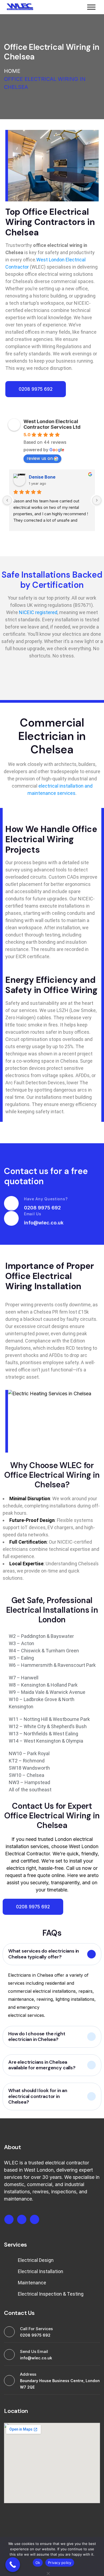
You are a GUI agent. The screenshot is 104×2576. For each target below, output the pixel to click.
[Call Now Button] (13, 2565)
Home (12, 71)
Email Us (33, 1214)
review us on (40, 458)
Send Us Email (34, 2351)
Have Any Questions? (46, 1199)
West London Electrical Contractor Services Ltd (52, 424)
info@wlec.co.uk (44, 1223)
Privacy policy (60, 2563)
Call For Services (36, 2329)
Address (28, 2374)
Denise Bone (42, 477)
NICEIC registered (38, 612)
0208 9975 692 (42, 1208)
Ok (38, 2563)
